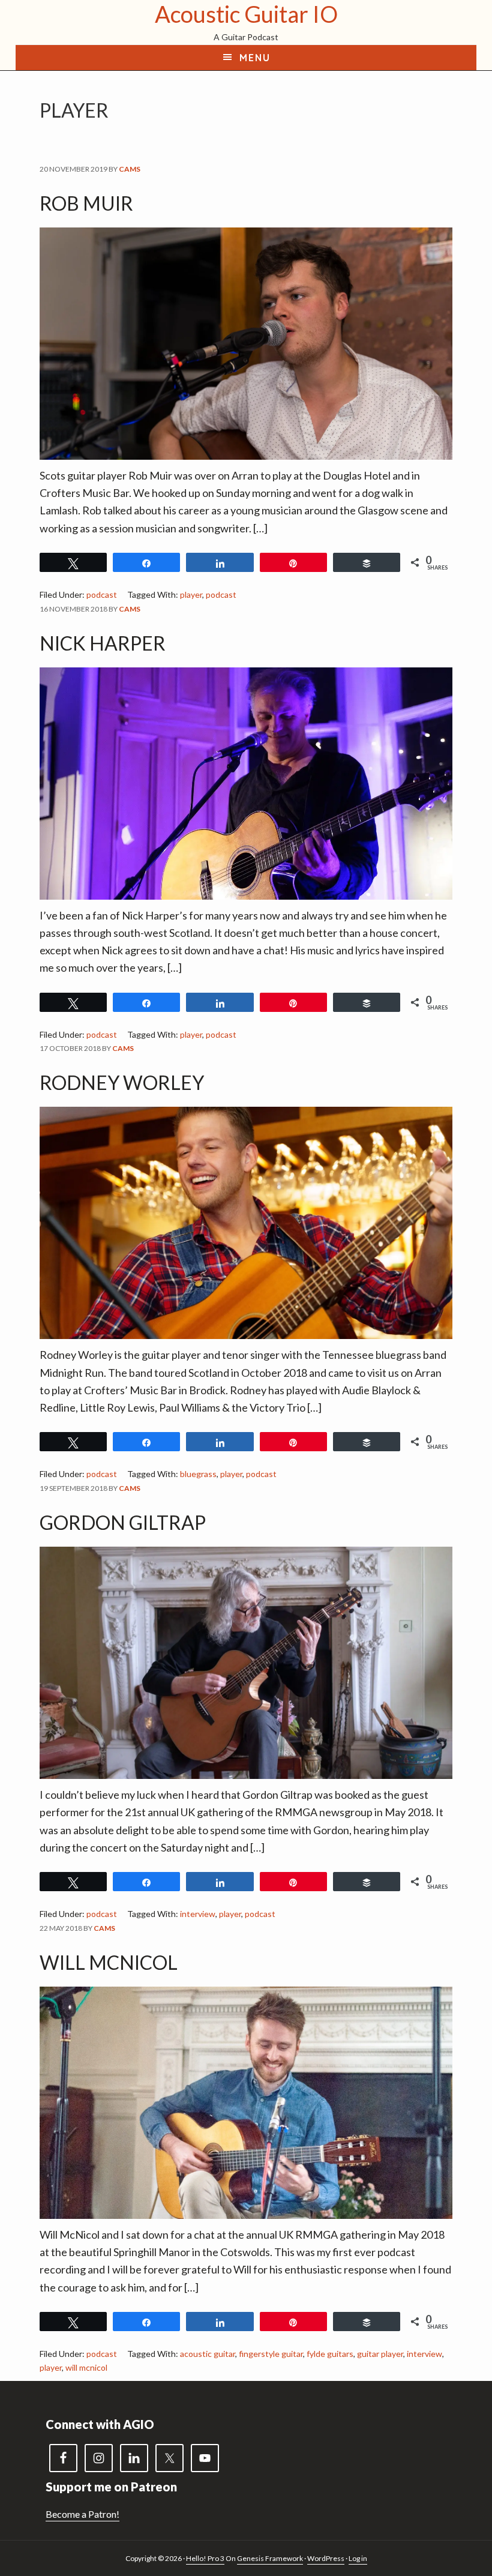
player (191, 594)
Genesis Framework (270, 2558)
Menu (255, 58)
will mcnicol (86, 2367)
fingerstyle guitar (271, 2354)
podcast (102, 594)
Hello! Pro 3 (205, 2558)
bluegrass (198, 1474)
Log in (358, 2558)
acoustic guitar (208, 2354)
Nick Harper (103, 643)
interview (198, 1914)
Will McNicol (109, 1962)
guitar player (380, 2354)
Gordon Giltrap (123, 1522)
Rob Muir (86, 203)
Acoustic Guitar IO (246, 14)
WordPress (326, 2558)
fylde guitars (330, 2354)
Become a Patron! (82, 2514)
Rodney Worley (122, 1082)
